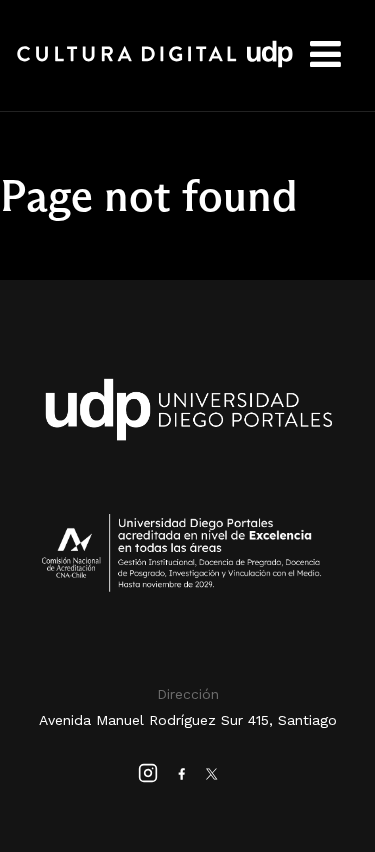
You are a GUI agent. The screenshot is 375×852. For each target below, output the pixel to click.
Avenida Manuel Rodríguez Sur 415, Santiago (188, 720)
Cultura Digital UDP (155, 65)
